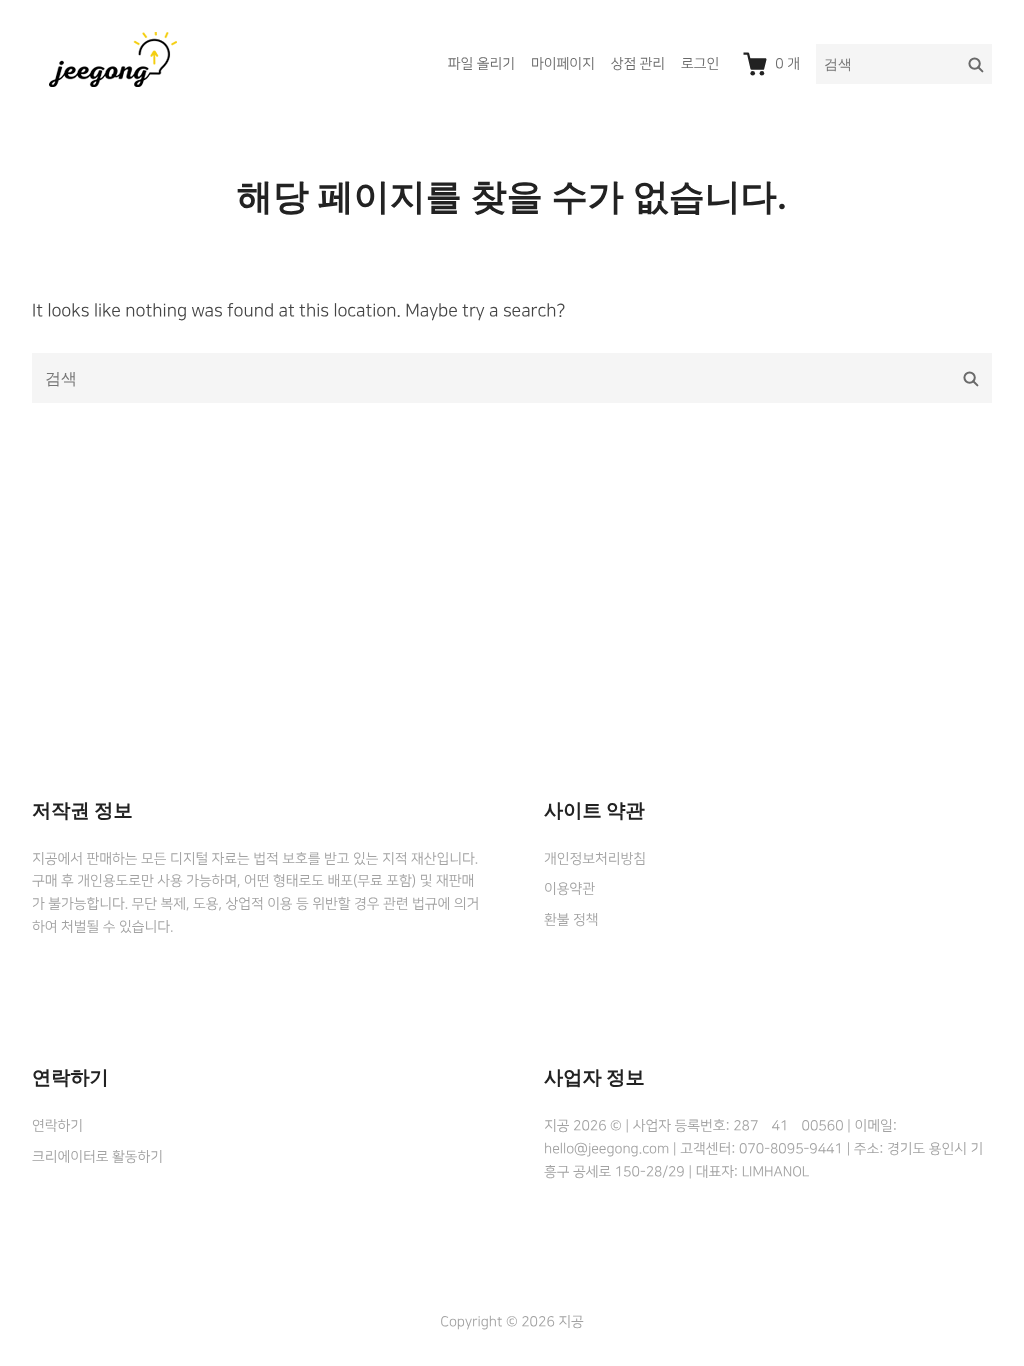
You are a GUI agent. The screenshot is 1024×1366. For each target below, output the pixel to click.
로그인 (700, 64)
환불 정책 (571, 920)
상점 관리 (638, 64)
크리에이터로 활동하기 (97, 1157)
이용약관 (569, 889)
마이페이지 (563, 64)
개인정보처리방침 (595, 859)
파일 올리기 (481, 64)
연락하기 (57, 1126)
